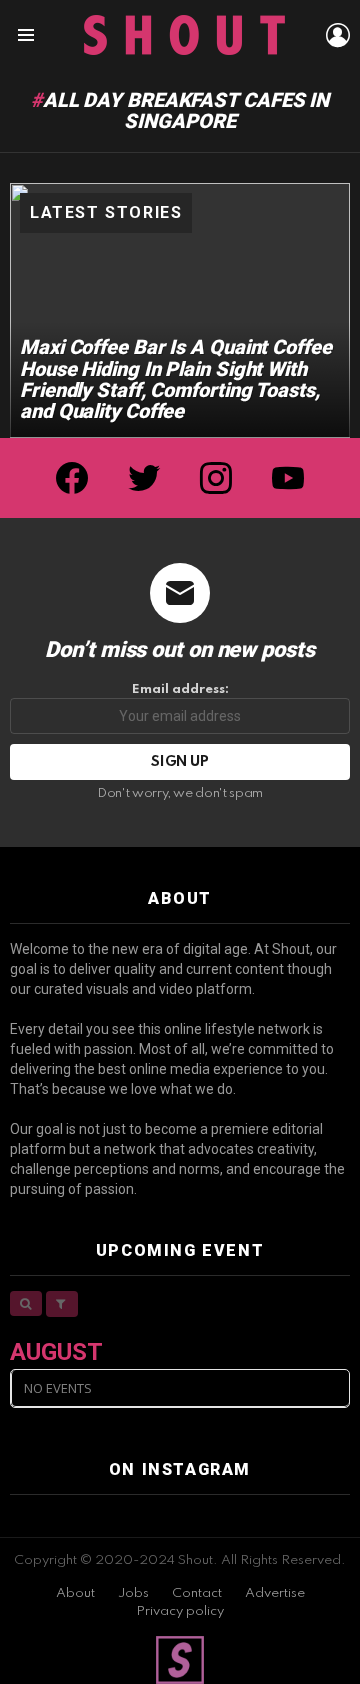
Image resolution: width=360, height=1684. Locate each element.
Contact (197, 1593)
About (75, 1593)
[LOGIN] (338, 35)
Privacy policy (180, 1611)
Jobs (133, 1593)
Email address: (180, 689)
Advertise (275, 1593)
